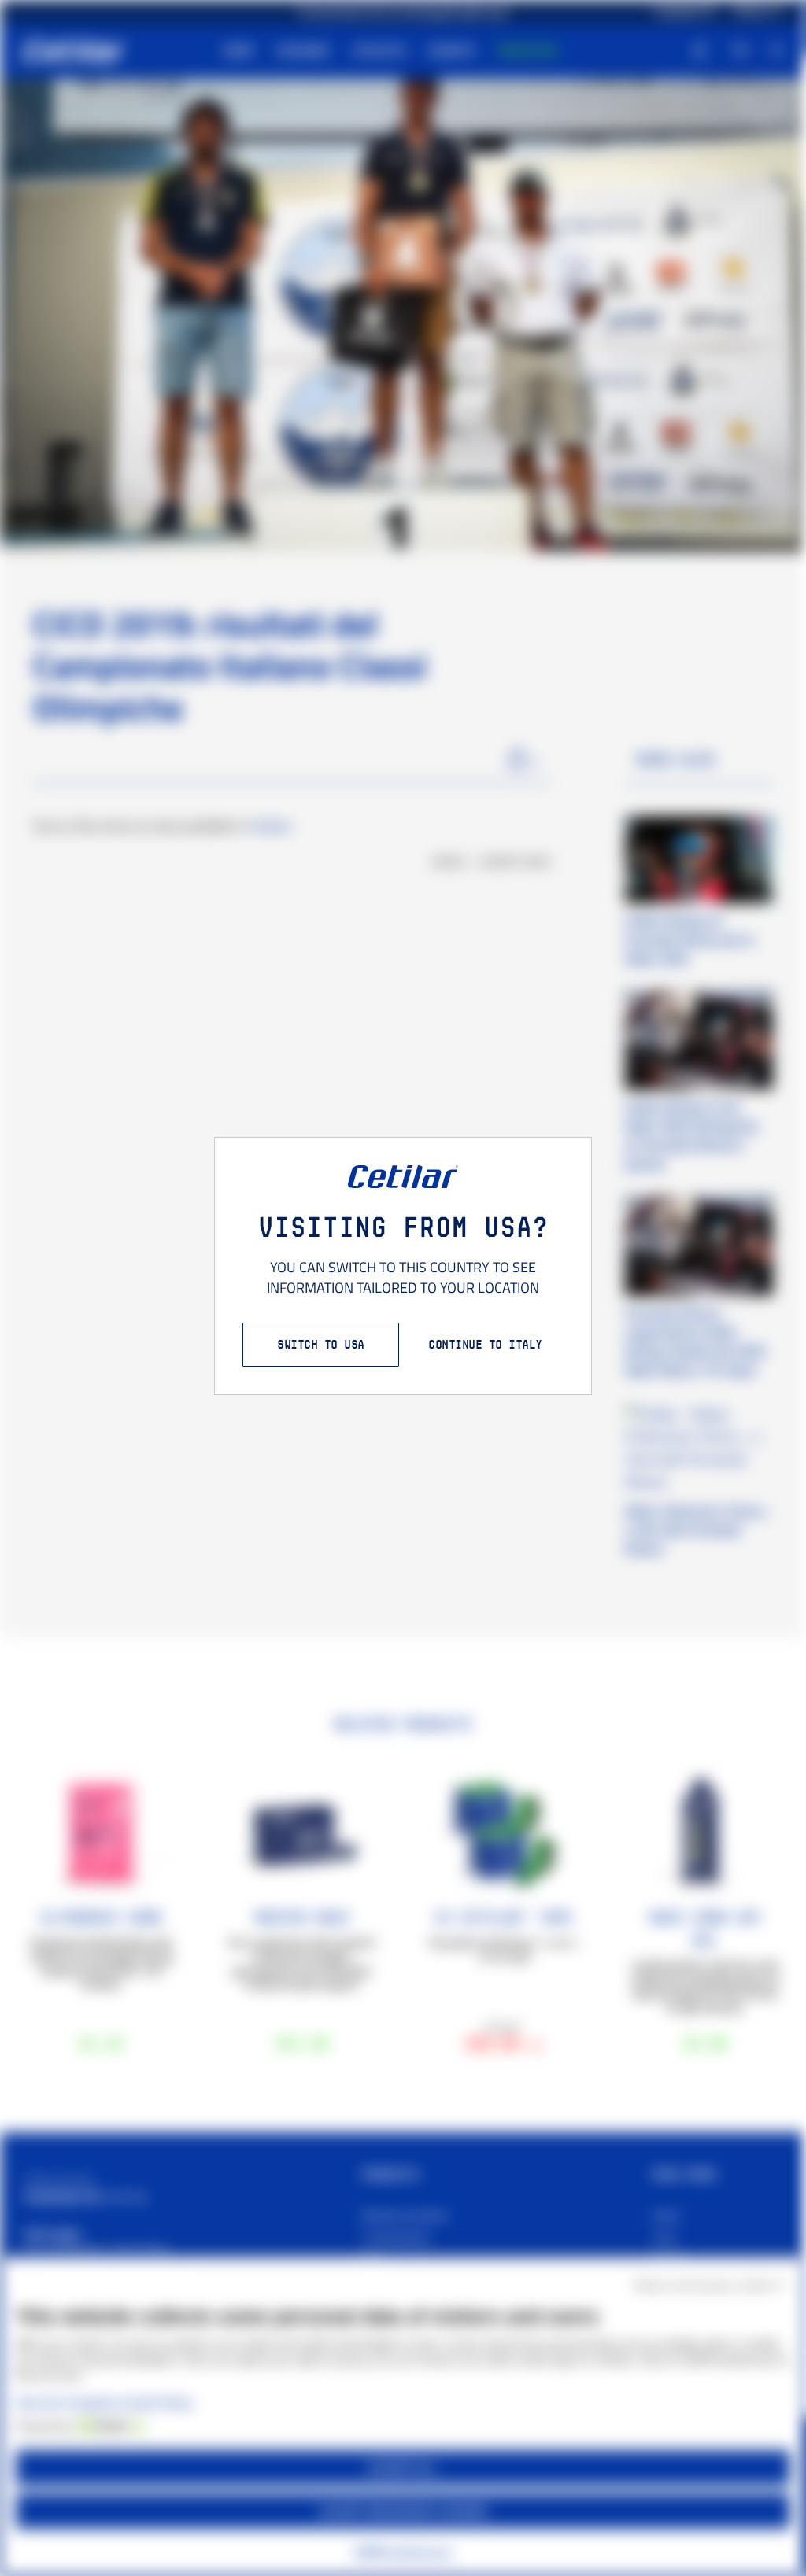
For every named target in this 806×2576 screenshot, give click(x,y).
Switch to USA (321, 1344)
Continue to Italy (485, 1344)
